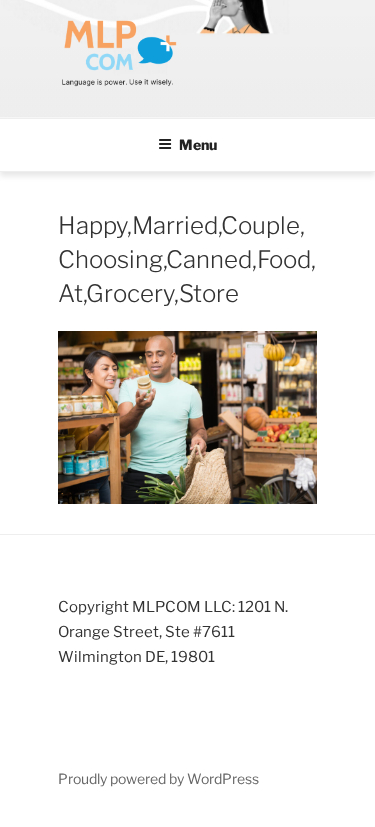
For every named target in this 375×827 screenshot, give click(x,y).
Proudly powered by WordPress (158, 778)
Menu (198, 144)
